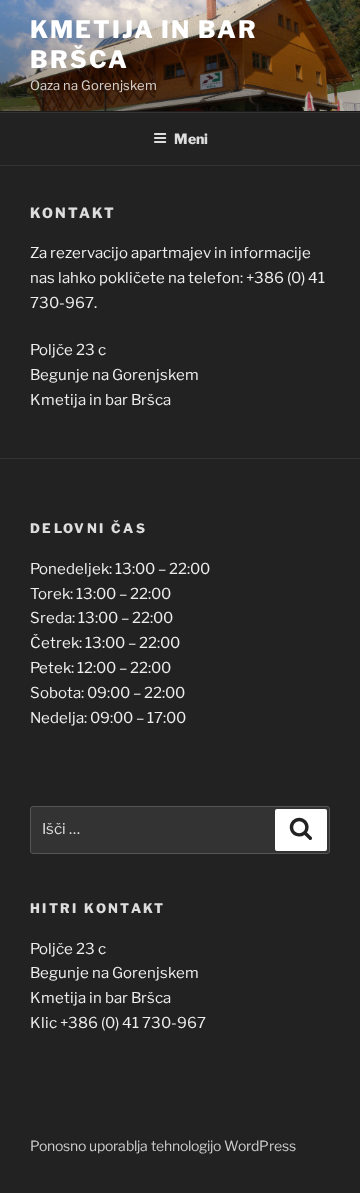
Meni (191, 138)
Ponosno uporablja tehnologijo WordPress (163, 1145)
